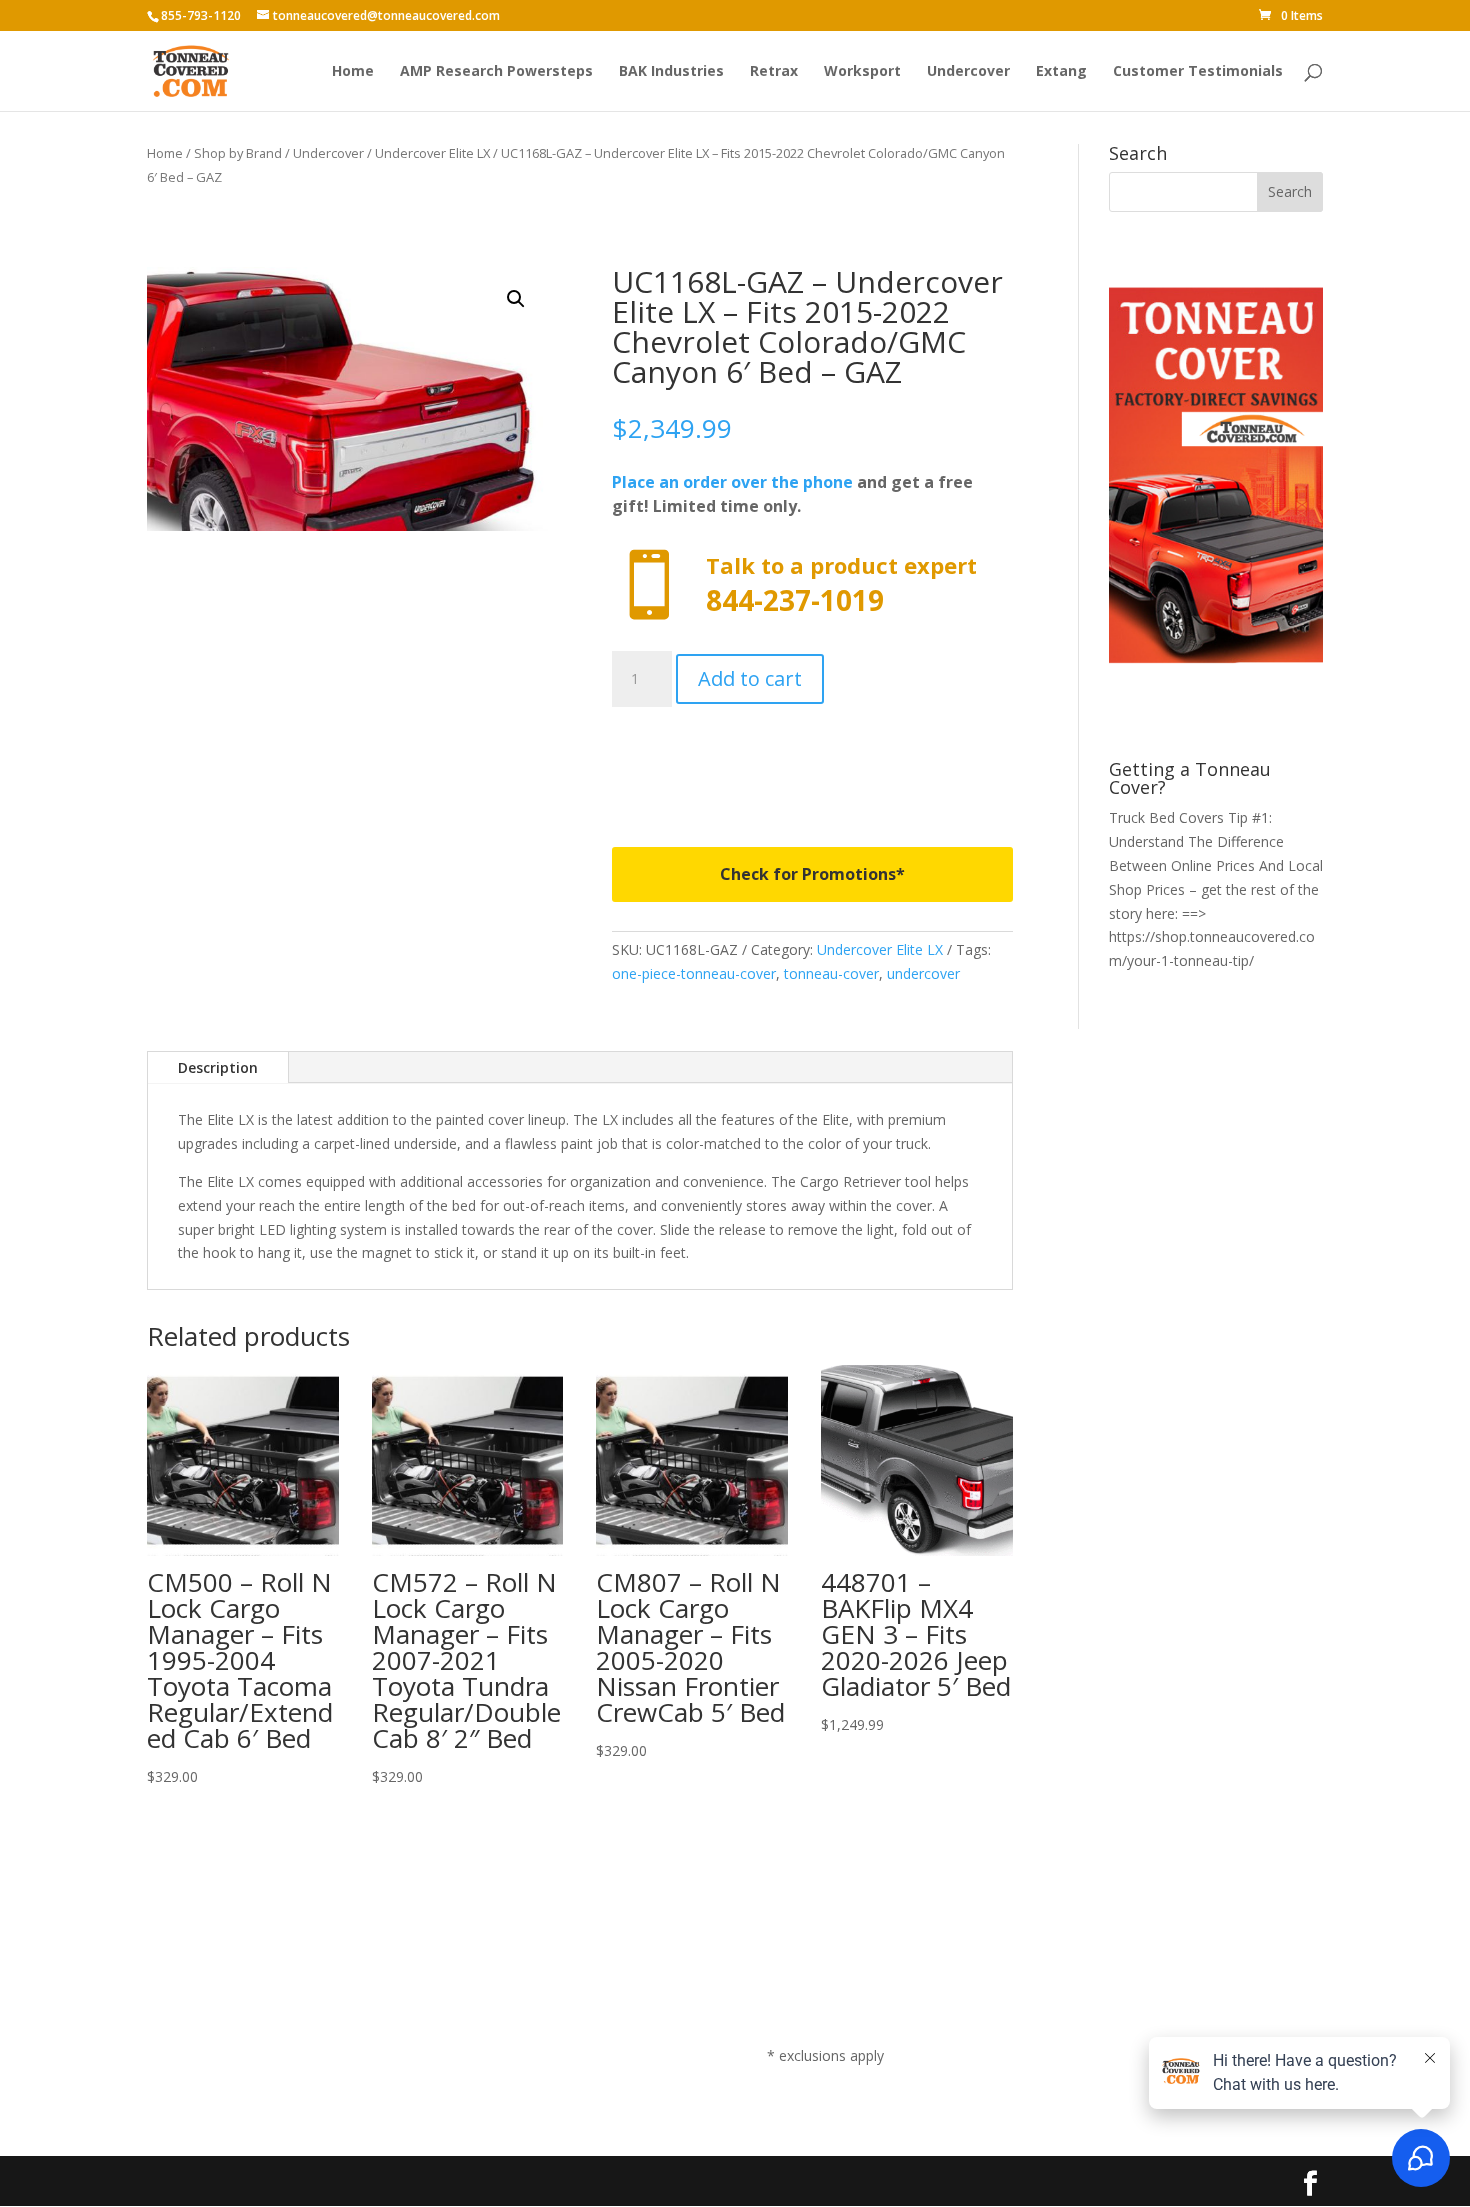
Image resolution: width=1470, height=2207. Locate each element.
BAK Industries (671, 72)
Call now (812, 585)
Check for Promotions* (812, 874)
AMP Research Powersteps (496, 72)
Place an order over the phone (732, 482)
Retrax (774, 72)
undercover (923, 973)
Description (218, 1067)
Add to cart (750, 678)
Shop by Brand (238, 153)
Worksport (862, 72)
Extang (1061, 72)
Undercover (968, 72)
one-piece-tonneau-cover (694, 973)
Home (353, 72)
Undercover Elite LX (432, 153)
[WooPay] (812, 762)
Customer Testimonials (1198, 72)
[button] (516, 299)
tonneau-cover (831, 973)
